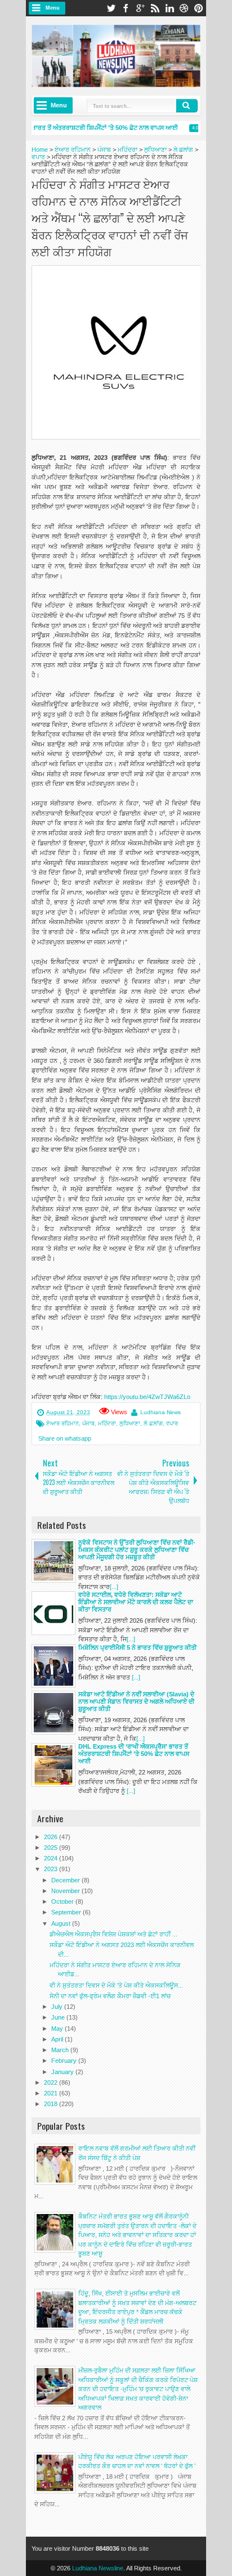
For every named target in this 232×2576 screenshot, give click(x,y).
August (62, 1923)
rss (155, 8)
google (140, 8)
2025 (52, 1848)
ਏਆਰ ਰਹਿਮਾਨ (63, 1423)
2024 (52, 1858)
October (63, 1902)
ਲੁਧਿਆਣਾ (130, 1423)
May (58, 2029)
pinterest (199, 8)
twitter (111, 8)
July (58, 2007)
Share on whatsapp (65, 1438)
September (67, 1912)
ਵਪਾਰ (172, 1423)
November (66, 1891)
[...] (114, 1587)
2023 (52, 1869)
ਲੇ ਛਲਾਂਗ (153, 1423)
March (61, 2050)
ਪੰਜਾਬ (88, 1423)
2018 (52, 2104)
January (63, 2072)
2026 (52, 1837)
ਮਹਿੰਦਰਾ (107, 1423)
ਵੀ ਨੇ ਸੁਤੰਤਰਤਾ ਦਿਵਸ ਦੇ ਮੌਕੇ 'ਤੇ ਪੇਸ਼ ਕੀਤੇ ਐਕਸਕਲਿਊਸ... (116, 1985)
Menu (53, 8)
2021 (52, 2093)
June (59, 2017)
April (58, 2039)
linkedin (169, 8)
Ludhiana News (160, 1412)
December (66, 1880)
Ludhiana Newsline (98, 2568)
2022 (52, 2082)
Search (187, 106)
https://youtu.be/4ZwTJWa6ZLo (147, 1397)
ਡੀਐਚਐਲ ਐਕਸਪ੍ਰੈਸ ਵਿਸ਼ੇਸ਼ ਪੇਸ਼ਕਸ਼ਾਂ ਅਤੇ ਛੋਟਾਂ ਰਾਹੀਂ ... (113, 1934)
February (65, 2061)
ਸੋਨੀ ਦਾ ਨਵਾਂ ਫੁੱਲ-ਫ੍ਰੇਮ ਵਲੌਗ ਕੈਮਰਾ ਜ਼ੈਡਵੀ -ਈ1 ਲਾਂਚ (110, 1996)
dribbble (184, 8)
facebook (126, 8)
